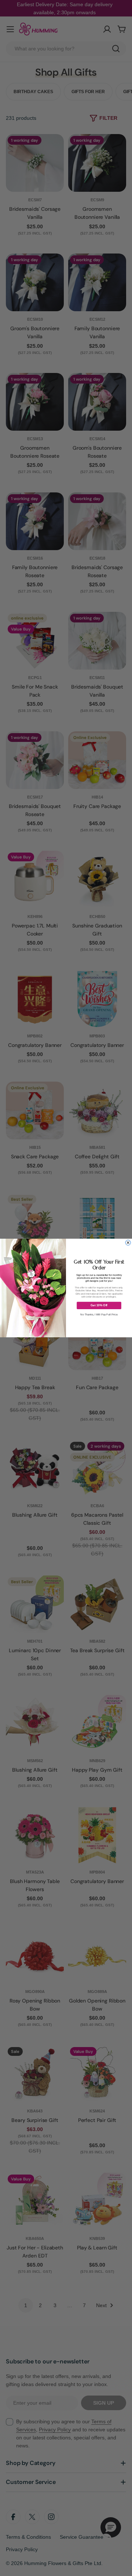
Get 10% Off (99, 1305)
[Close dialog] (128, 1243)
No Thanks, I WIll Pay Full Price (99, 1315)
